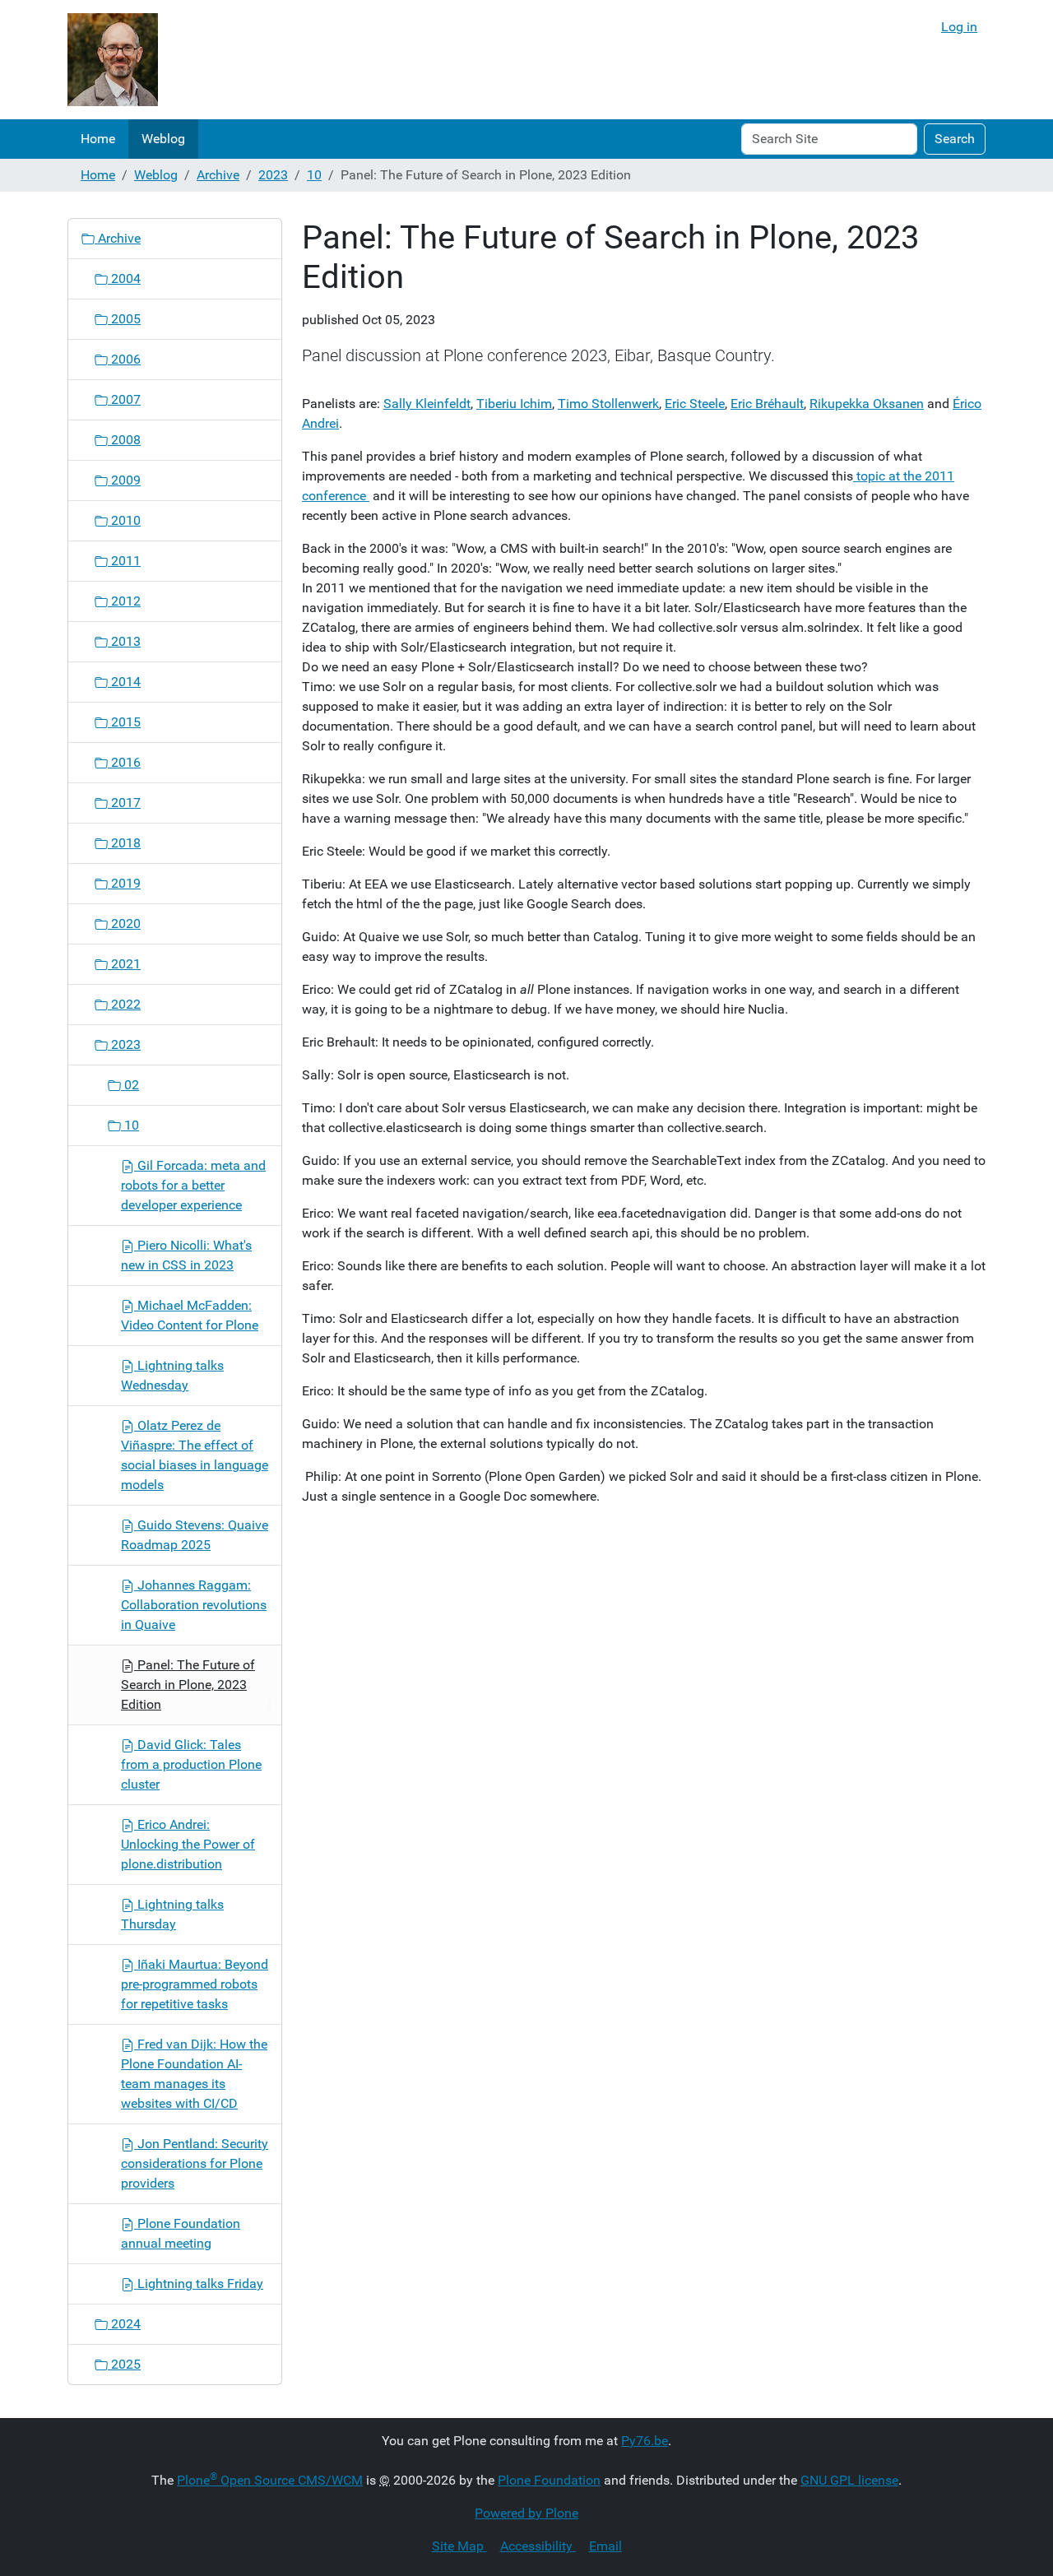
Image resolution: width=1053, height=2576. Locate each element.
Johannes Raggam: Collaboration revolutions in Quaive (194, 1605)
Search (955, 139)
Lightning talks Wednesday (172, 1375)
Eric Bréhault (767, 404)
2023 (273, 175)
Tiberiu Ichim (514, 404)
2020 (124, 924)
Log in (959, 27)
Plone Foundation (549, 2480)
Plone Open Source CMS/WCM (270, 2480)
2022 (124, 1004)
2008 (124, 440)
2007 (124, 399)
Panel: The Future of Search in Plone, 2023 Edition (188, 1685)
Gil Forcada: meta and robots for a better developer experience (193, 1185)
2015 (124, 722)
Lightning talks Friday (199, 2284)
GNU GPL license (849, 2480)
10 (314, 175)
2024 (124, 2324)
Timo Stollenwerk (608, 404)
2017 (124, 803)
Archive (218, 175)
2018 (124, 843)
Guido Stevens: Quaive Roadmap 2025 (195, 1535)
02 (130, 1085)
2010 (124, 520)
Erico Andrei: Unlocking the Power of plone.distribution (188, 1844)
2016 (124, 762)
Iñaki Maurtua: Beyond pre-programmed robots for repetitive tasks (195, 1984)
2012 (124, 601)
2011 (124, 561)
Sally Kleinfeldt (427, 404)
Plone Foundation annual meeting (181, 2233)
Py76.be (645, 2441)
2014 (124, 682)
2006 (124, 359)
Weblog (163, 139)
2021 (124, 964)
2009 (124, 480)
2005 (124, 319)
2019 (124, 883)
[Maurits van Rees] (113, 60)
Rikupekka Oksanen (867, 404)
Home (98, 139)
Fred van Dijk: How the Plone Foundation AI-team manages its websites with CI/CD (194, 2074)
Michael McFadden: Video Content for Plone (190, 1315)
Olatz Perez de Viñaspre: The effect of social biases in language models (195, 1455)
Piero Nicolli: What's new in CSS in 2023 (186, 1255)
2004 (124, 278)
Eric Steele (695, 404)
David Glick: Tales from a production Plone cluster (191, 1764)
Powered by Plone (526, 2513)
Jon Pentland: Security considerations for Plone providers (195, 2163)
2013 (124, 641)
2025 (124, 2364)
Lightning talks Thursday (172, 1914)
